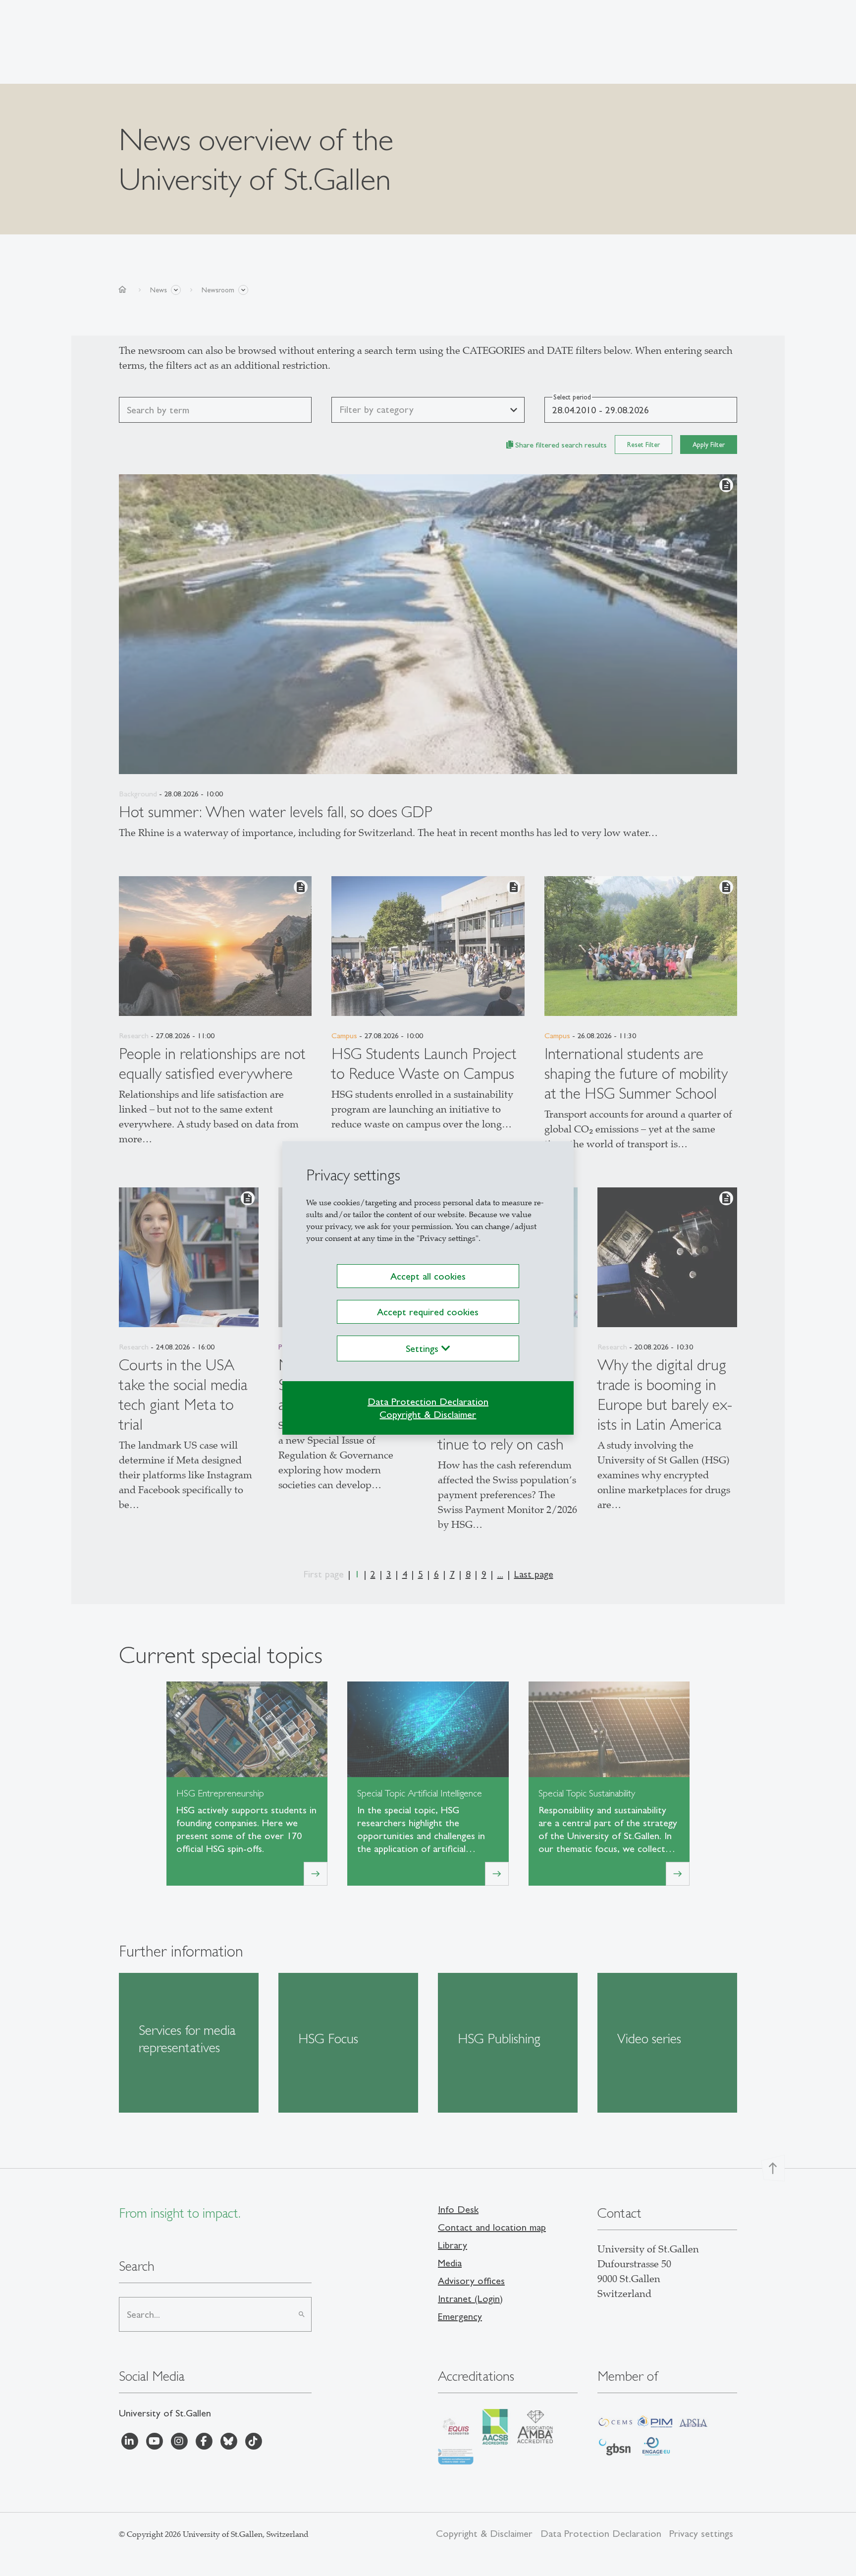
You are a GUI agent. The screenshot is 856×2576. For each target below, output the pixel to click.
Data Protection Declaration (428, 1401)
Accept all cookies (428, 1276)
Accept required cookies (428, 1312)
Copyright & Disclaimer (428, 1414)
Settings (424, 1348)
